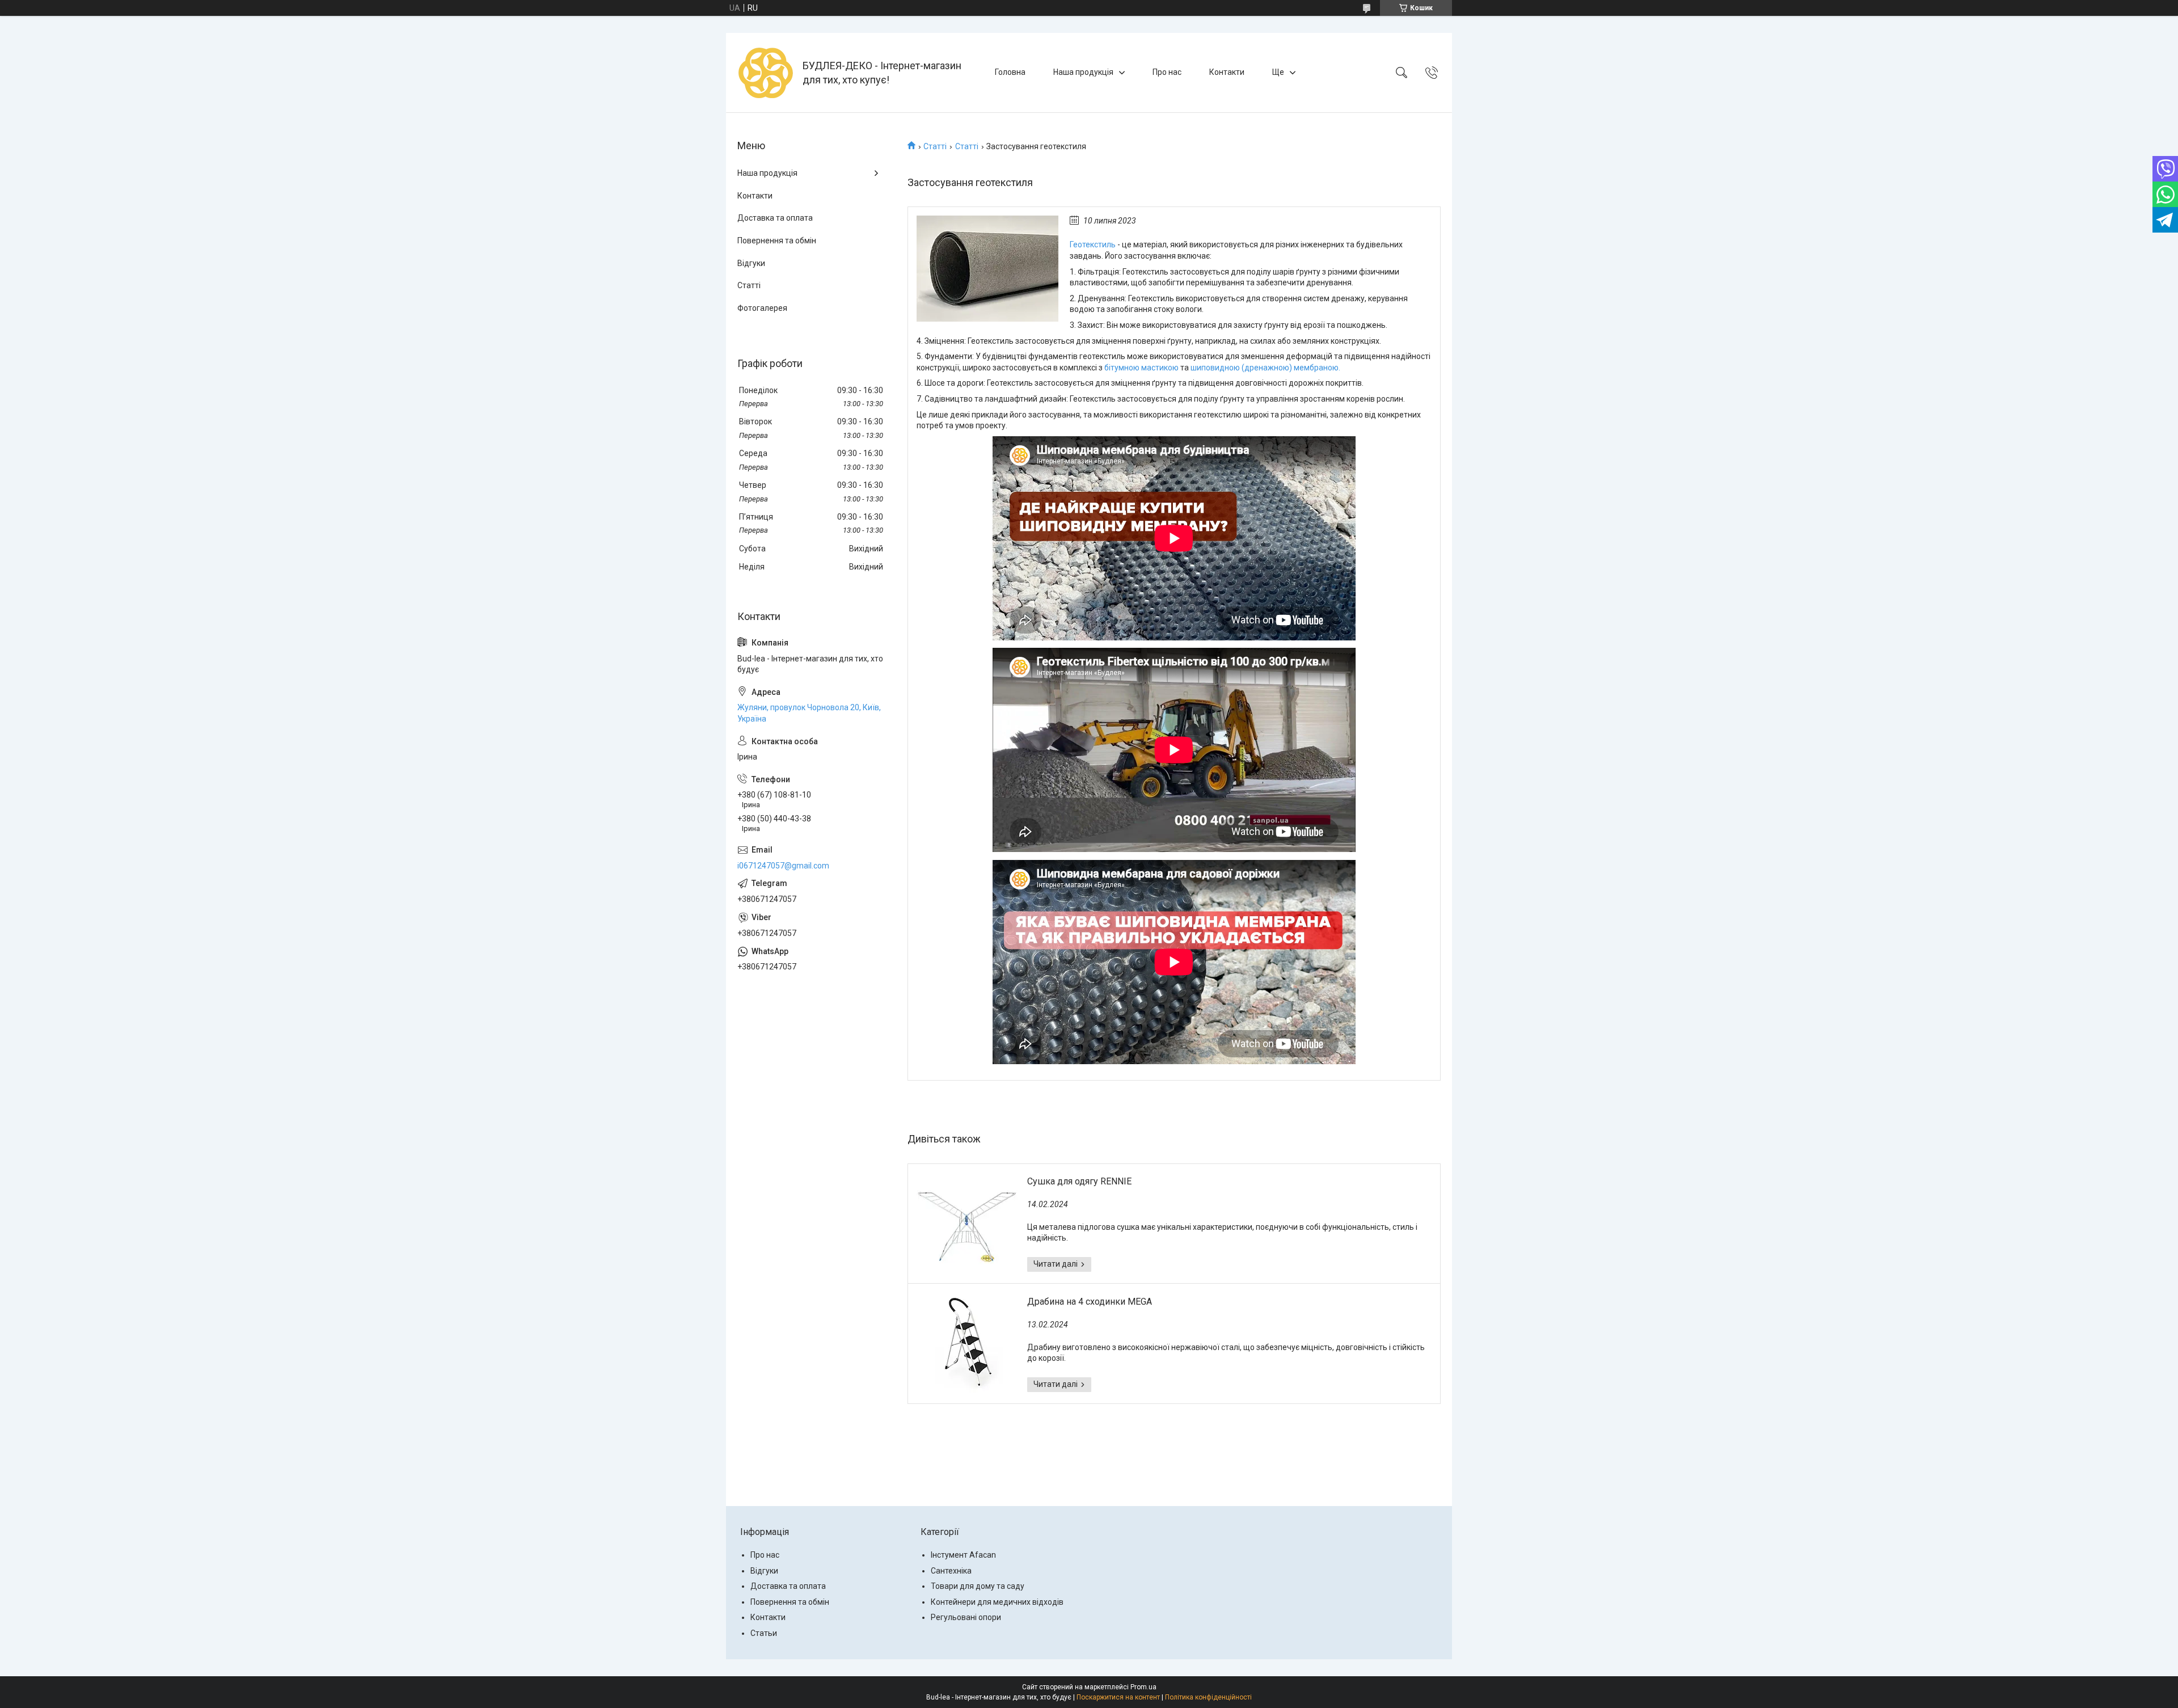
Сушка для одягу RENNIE (1079, 1181)
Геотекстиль (1094, 244)
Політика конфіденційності (1208, 1697)
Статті (935, 146)
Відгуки (751, 263)
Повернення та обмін (777, 241)
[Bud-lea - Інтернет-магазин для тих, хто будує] (766, 73)
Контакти (1227, 72)
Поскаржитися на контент (1118, 1697)
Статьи (764, 1633)
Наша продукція (1083, 72)
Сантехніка (951, 1571)
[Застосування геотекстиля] (987, 269)
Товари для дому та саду (978, 1586)
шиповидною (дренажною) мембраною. (1265, 368)
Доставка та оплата (775, 218)
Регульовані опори (966, 1617)
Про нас (1167, 72)
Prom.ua (1143, 1687)
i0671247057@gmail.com (783, 866)
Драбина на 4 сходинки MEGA (1090, 1302)
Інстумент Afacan (963, 1555)
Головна (1010, 72)
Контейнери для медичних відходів (997, 1602)
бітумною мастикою (1141, 368)
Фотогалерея (762, 308)
